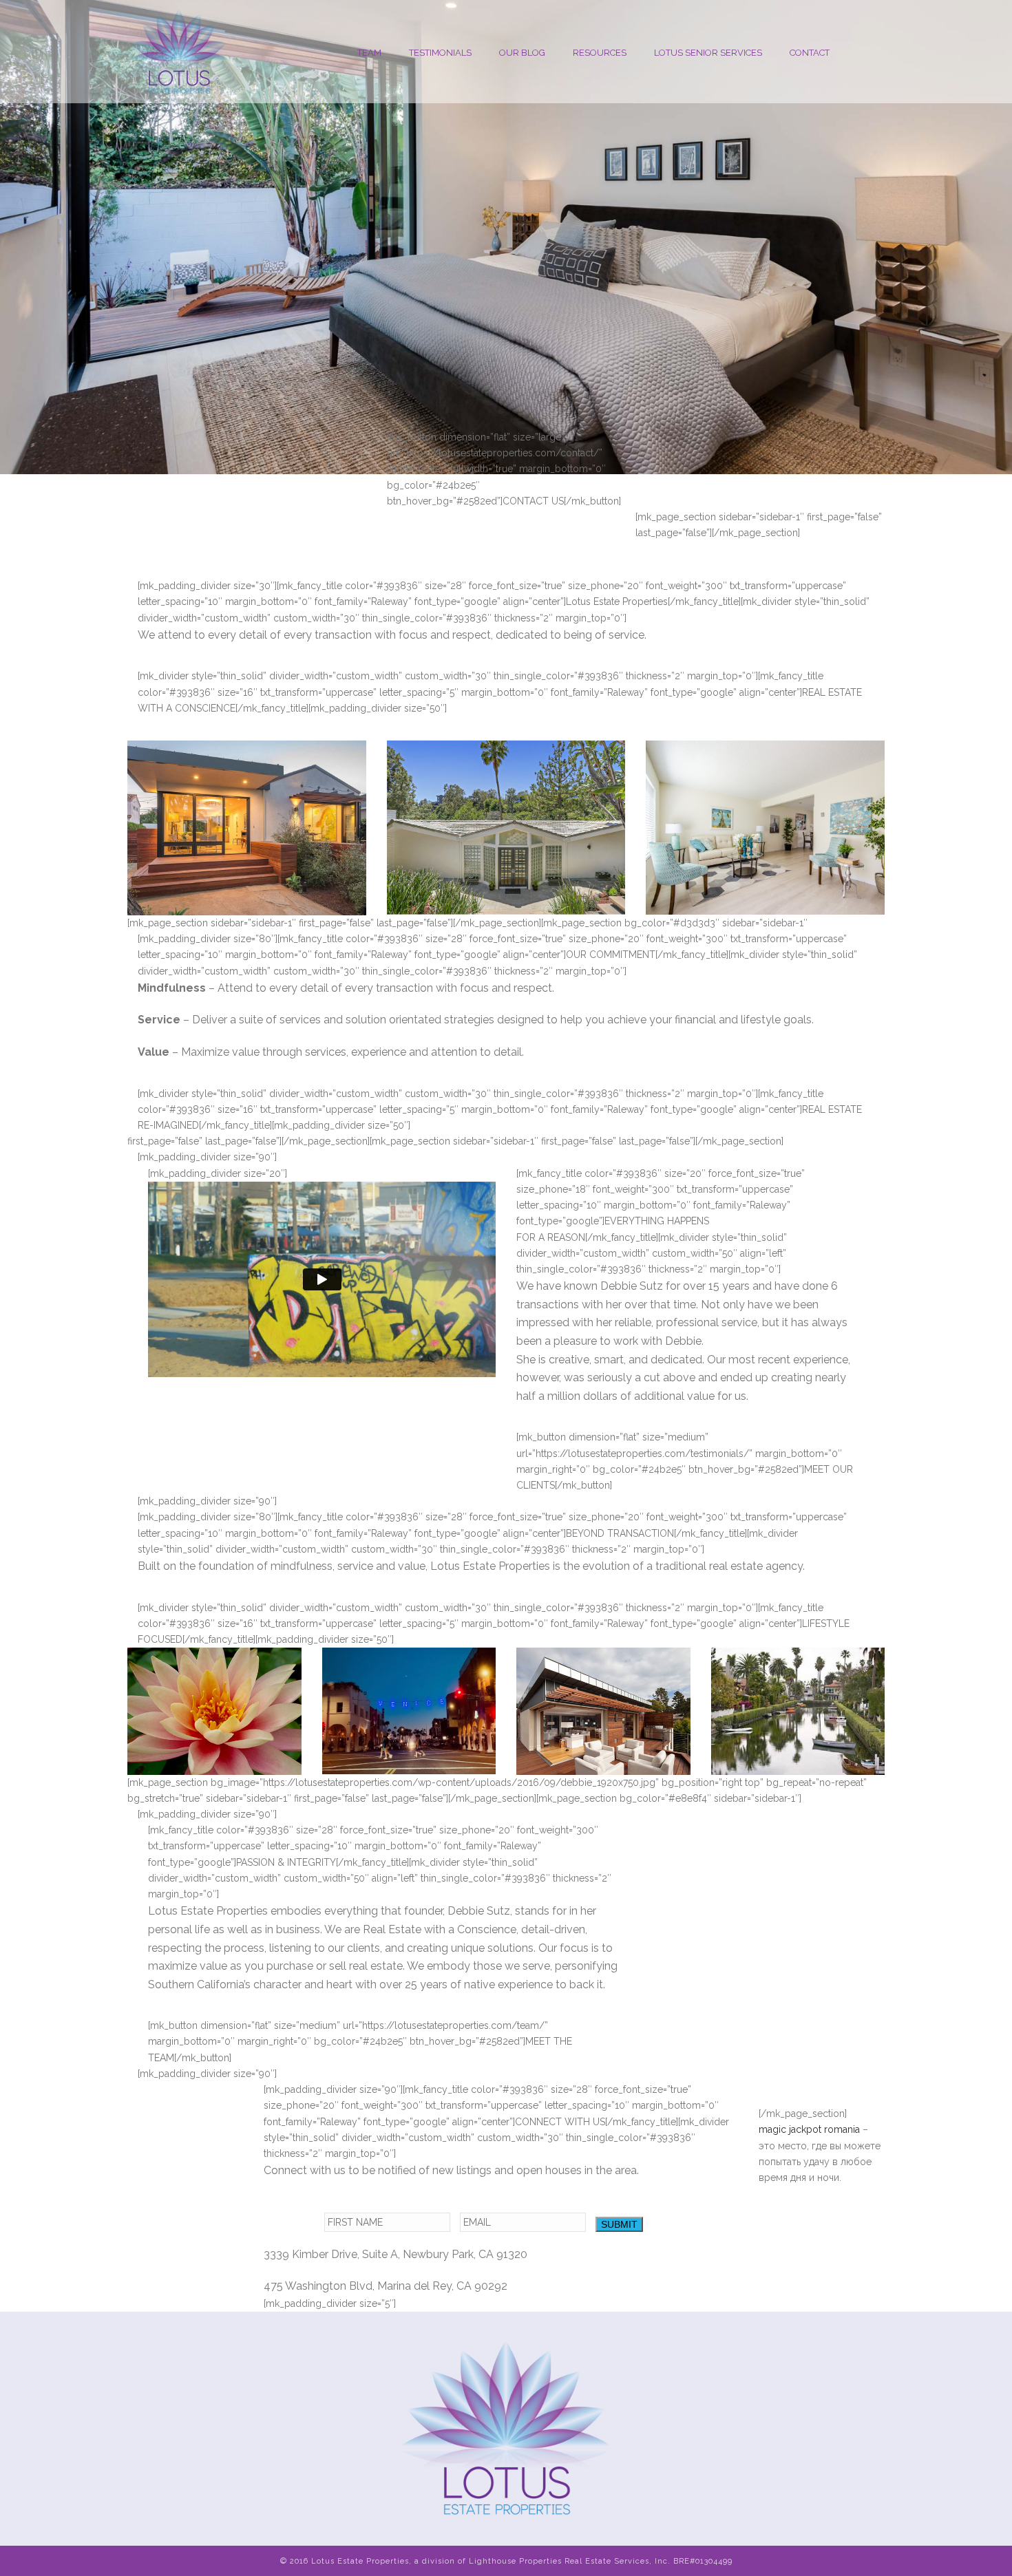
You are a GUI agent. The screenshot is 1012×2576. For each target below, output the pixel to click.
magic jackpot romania (809, 2129)
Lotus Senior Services (708, 53)
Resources (600, 53)
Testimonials (440, 53)
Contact (810, 53)
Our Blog (522, 53)
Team (369, 53)
